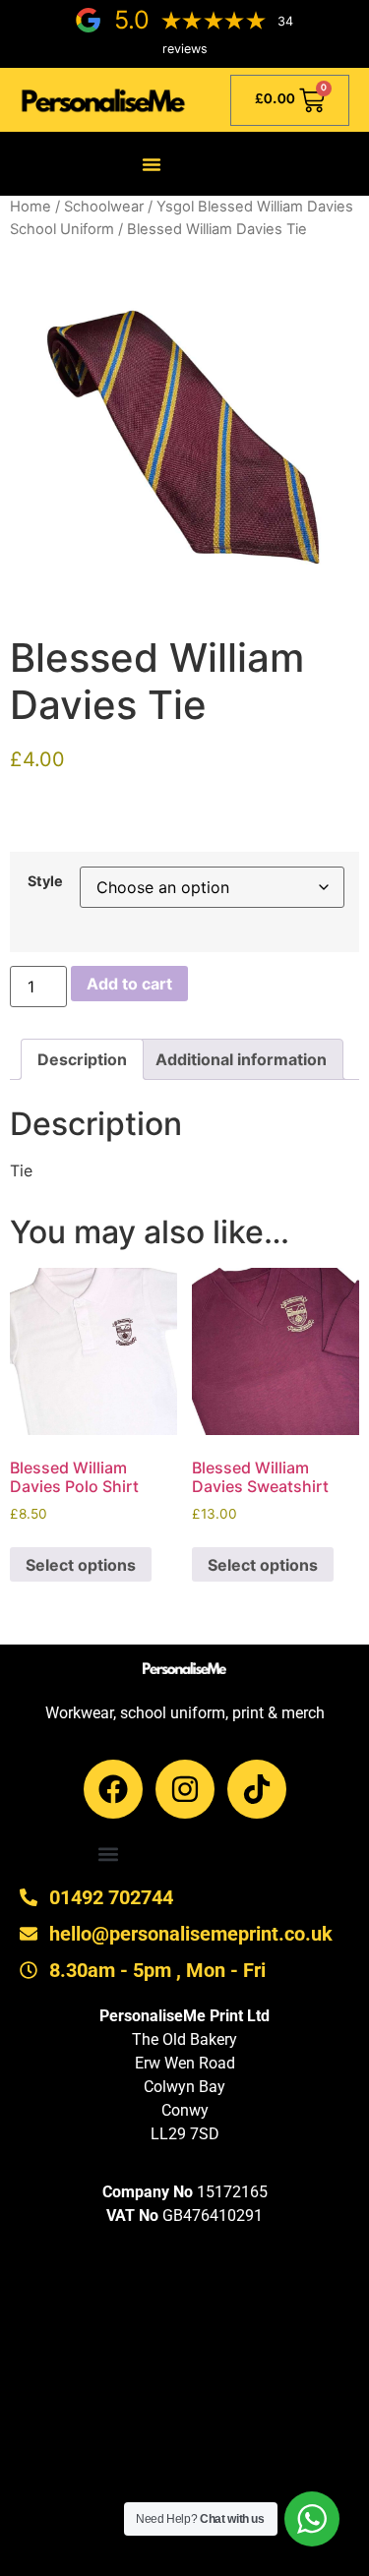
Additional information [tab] (241, 1059)
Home (31, 207)
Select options (81, 1565)
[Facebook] (113, 1789)
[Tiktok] (257, 1789)
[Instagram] (185, 1789)
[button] (152, 164)
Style (45, 881)
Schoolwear (104, 207)
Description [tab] (82, 1059)
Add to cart (129, 984)
